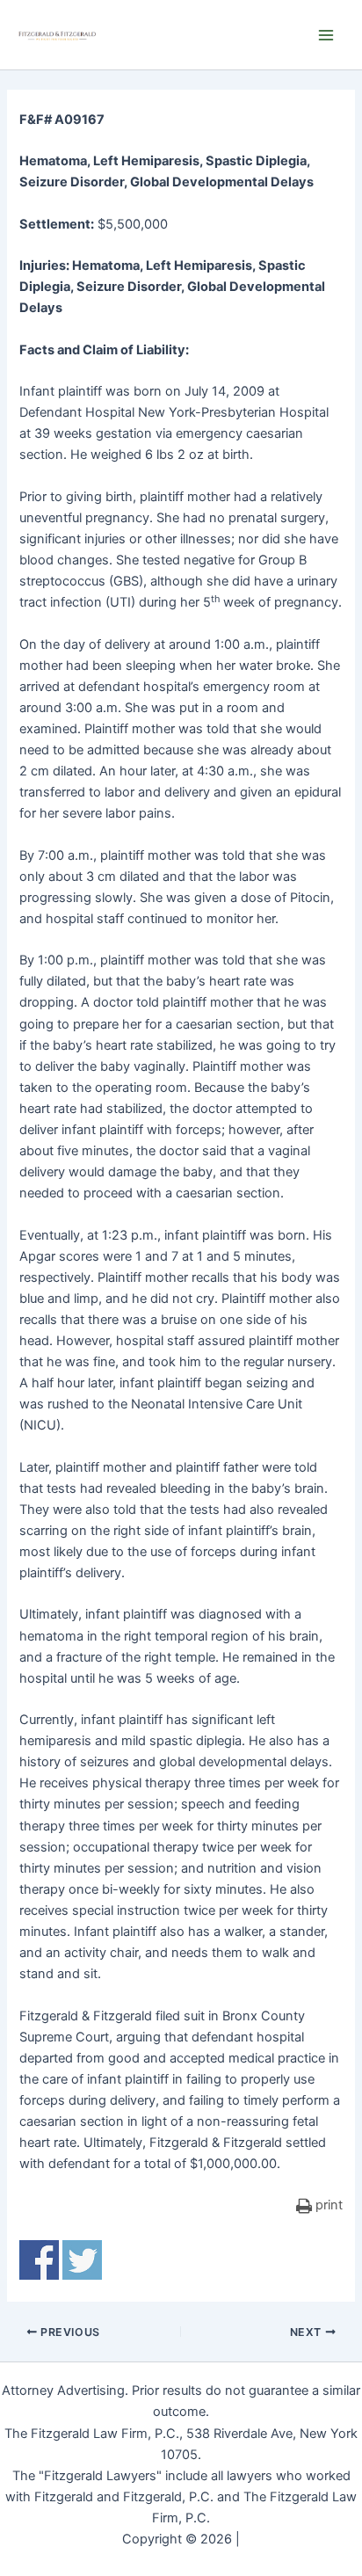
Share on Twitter (82, 2260)
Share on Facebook (39, 2260)
